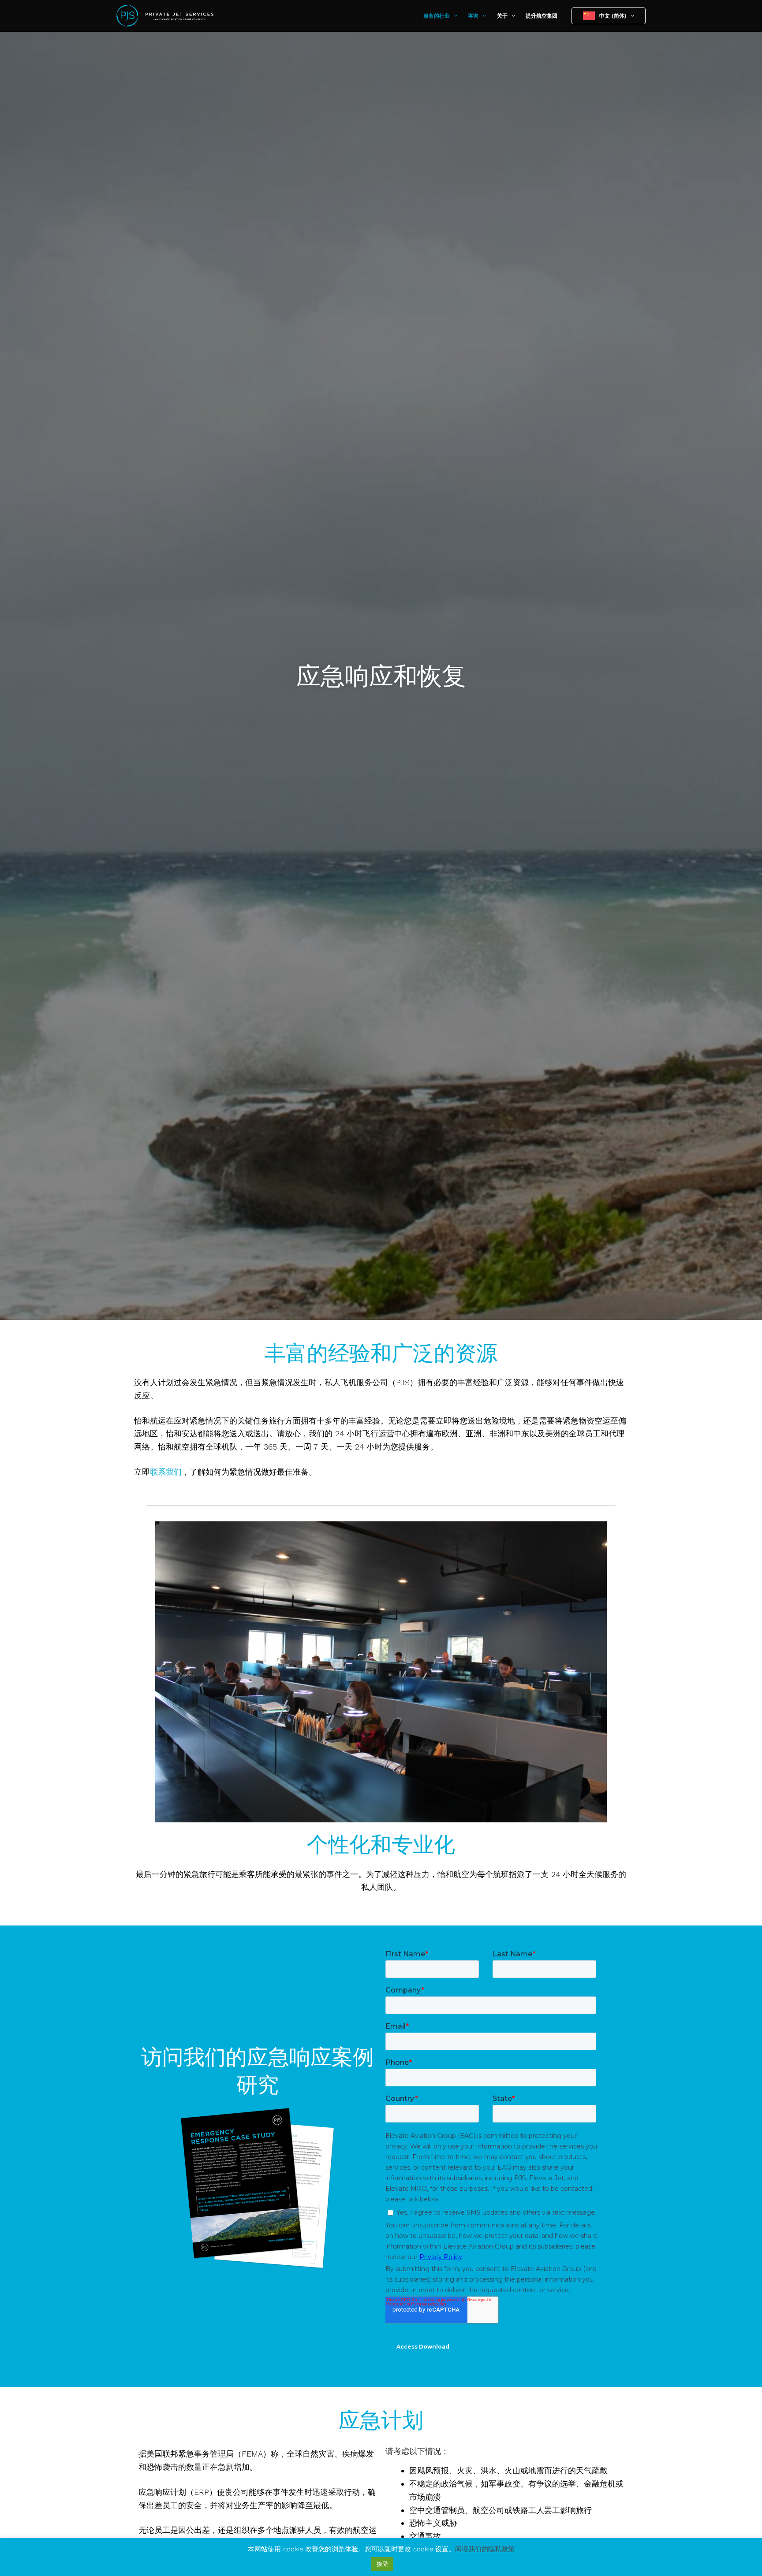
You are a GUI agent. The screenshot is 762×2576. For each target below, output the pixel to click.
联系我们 (166, 1472)
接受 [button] (382, 2564)
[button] (454, 16)
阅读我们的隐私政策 (485, 2549)
